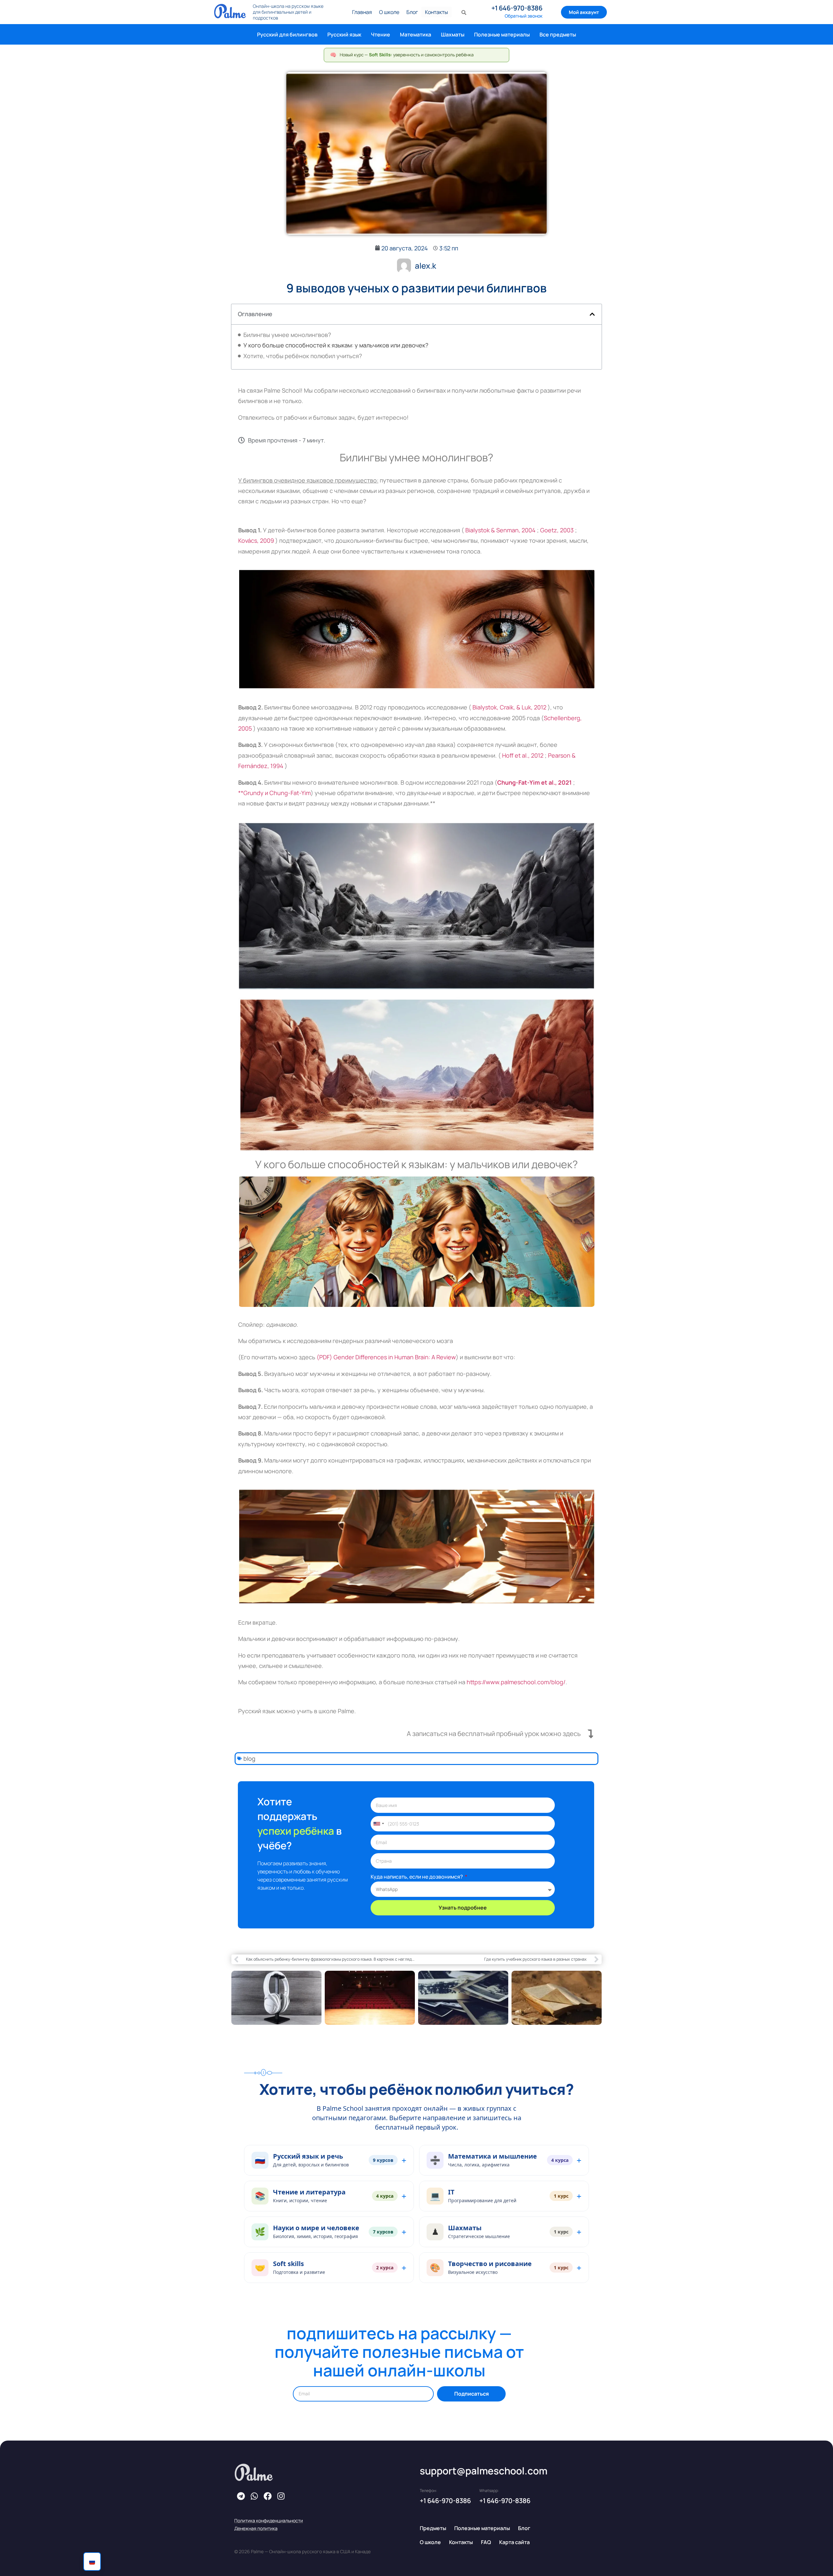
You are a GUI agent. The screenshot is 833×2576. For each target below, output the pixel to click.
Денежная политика (256, 2528)
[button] (592, 314)
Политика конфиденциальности (269, 2520)
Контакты (437, 12)
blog (249, 1758)
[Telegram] (241, 2496)
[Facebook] (267, 2496)
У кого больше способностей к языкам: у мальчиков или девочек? (336, 345)
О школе (389, 12)
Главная (362, 12)
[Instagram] (281, 2496)
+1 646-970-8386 (517, 8)
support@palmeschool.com (484, 2471)
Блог (412, 12)
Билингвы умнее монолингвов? (287, 335)
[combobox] (378, 1824)
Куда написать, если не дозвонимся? (417, 1877)
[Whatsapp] (254, 2496)
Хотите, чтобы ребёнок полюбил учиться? (303, 356)
